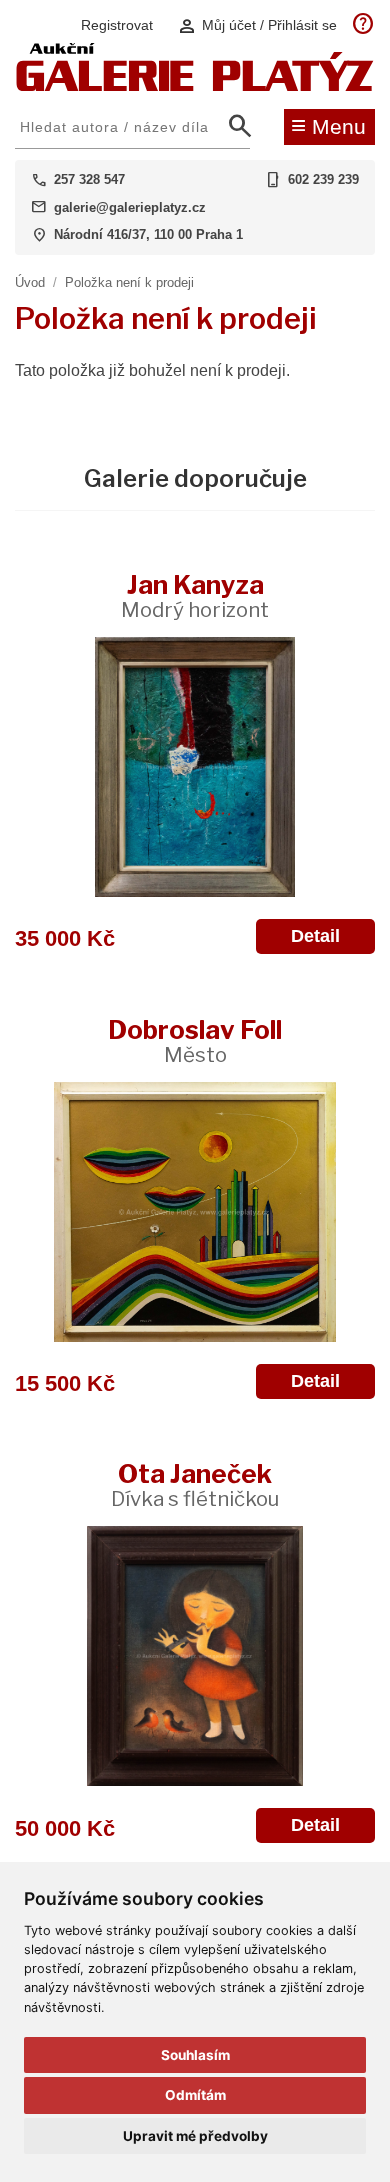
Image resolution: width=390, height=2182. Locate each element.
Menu (328, 125)
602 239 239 (323, 179)
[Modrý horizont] (195, 767)
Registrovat (117, 25)
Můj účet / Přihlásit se (257, 25)
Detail (315, 936)
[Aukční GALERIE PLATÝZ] (195, 86)
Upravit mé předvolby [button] (195, 2136)
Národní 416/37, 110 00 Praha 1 (148, 234)
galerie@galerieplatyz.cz (130, 207)
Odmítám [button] (195, 2095)
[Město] (195, 1212)
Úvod (30, 282)
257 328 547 (89, 179)
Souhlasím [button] (195, 2055)
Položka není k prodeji (129, 282)
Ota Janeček (195, 1484)
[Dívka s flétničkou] (195, 1656)
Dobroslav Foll (195, 1040)
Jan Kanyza (195, 595)
